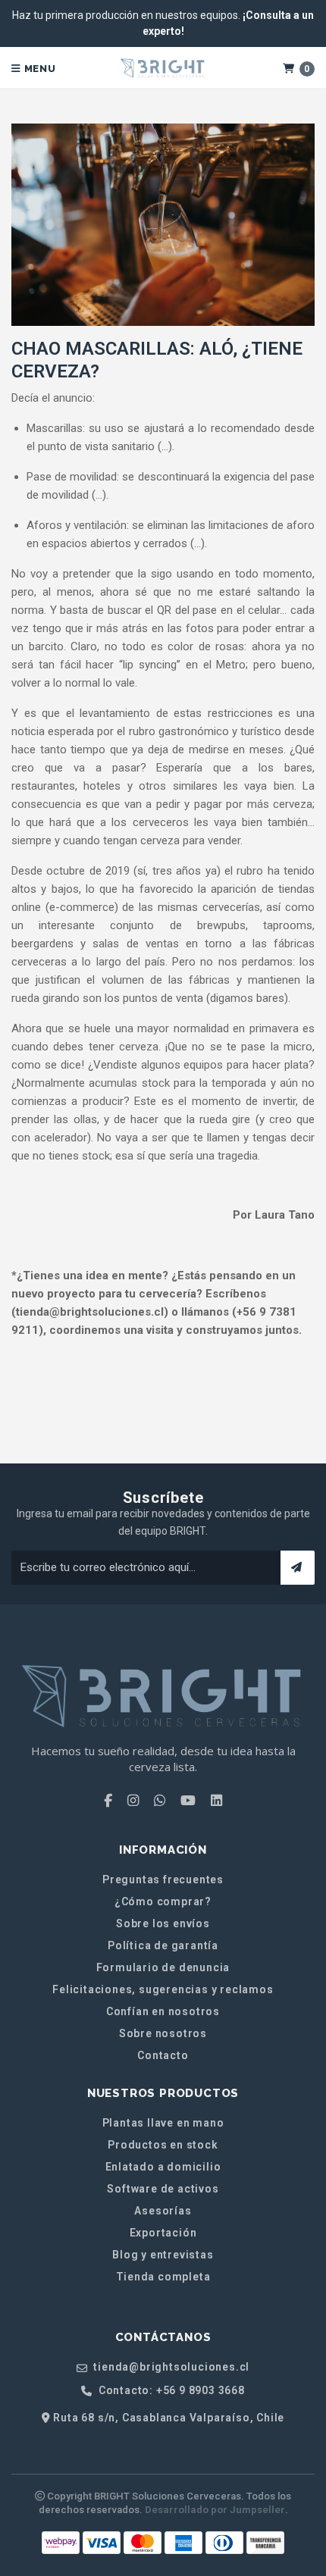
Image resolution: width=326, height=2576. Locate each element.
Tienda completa (163, 2277)
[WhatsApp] (160, 1801)
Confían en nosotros (163, 2011)
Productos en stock (163, 2145)
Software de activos (163, 2189)
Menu (39, 69)
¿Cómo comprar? (163, 1901)
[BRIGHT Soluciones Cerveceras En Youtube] (188, 1801)
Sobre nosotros (163, 2033)
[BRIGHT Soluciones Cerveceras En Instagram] (133, 1801)
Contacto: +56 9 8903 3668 (170, 2391)
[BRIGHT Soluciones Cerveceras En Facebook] (108, 1801)
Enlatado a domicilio (163, 2167)
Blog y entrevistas (163, 2255)
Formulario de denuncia (163, 1967)
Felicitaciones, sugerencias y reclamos (163, 1989)
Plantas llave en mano (163, 2123)
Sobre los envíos (163, 1923)
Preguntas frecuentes (163, 1880)
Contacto (163, 2055)
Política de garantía (163, 1945)
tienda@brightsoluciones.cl (171, 2367)
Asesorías (163, 2211)
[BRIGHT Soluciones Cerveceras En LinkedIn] (216, 1801)
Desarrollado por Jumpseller (215, 2510)
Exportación (163, 2233)
